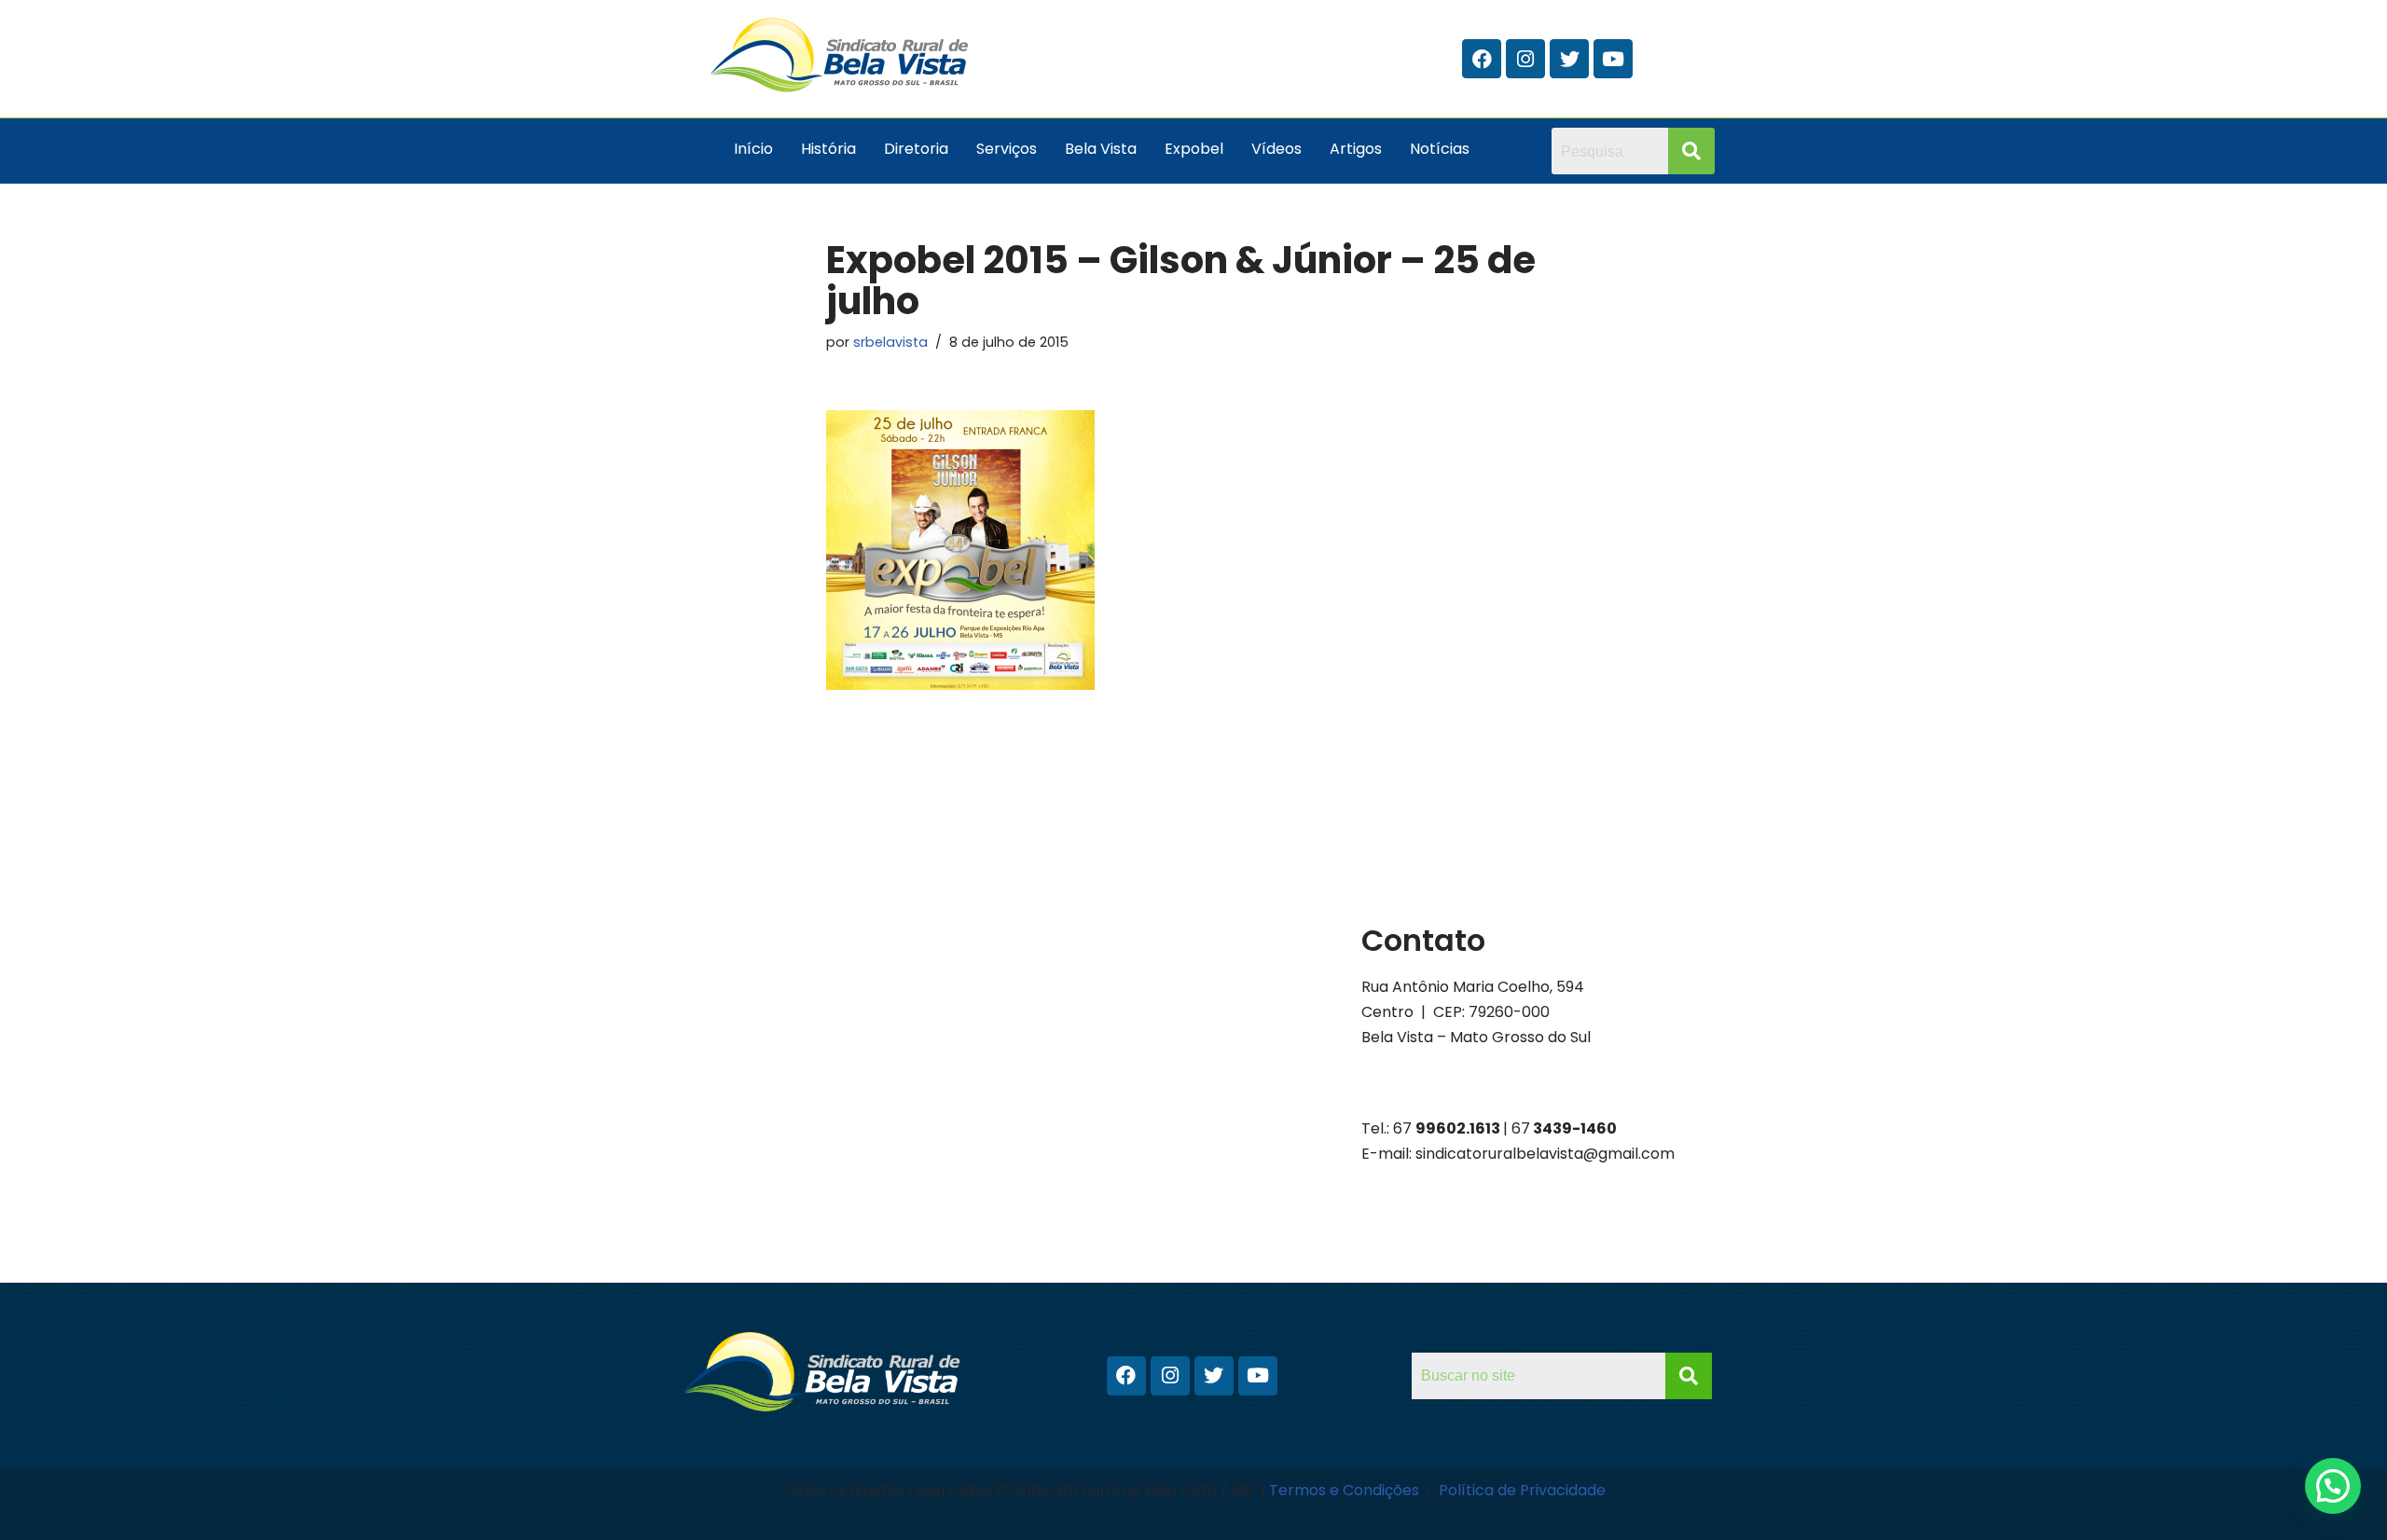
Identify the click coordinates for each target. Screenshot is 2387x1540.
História (828, 149)
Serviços (1007, 149)
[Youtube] (1613, 59)
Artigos (1356, 149)
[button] (2333, 1486)
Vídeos (1276, 149)
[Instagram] (1525, 59)
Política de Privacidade (1522, 1490)
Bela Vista (1101, 149)
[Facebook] (1482, 59)
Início (753, 149)
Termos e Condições (1346, 1490)
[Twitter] (1569, 59)
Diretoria (916, 149)
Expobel (1194, 149)
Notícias (1440, 149)
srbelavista (890, 342)
